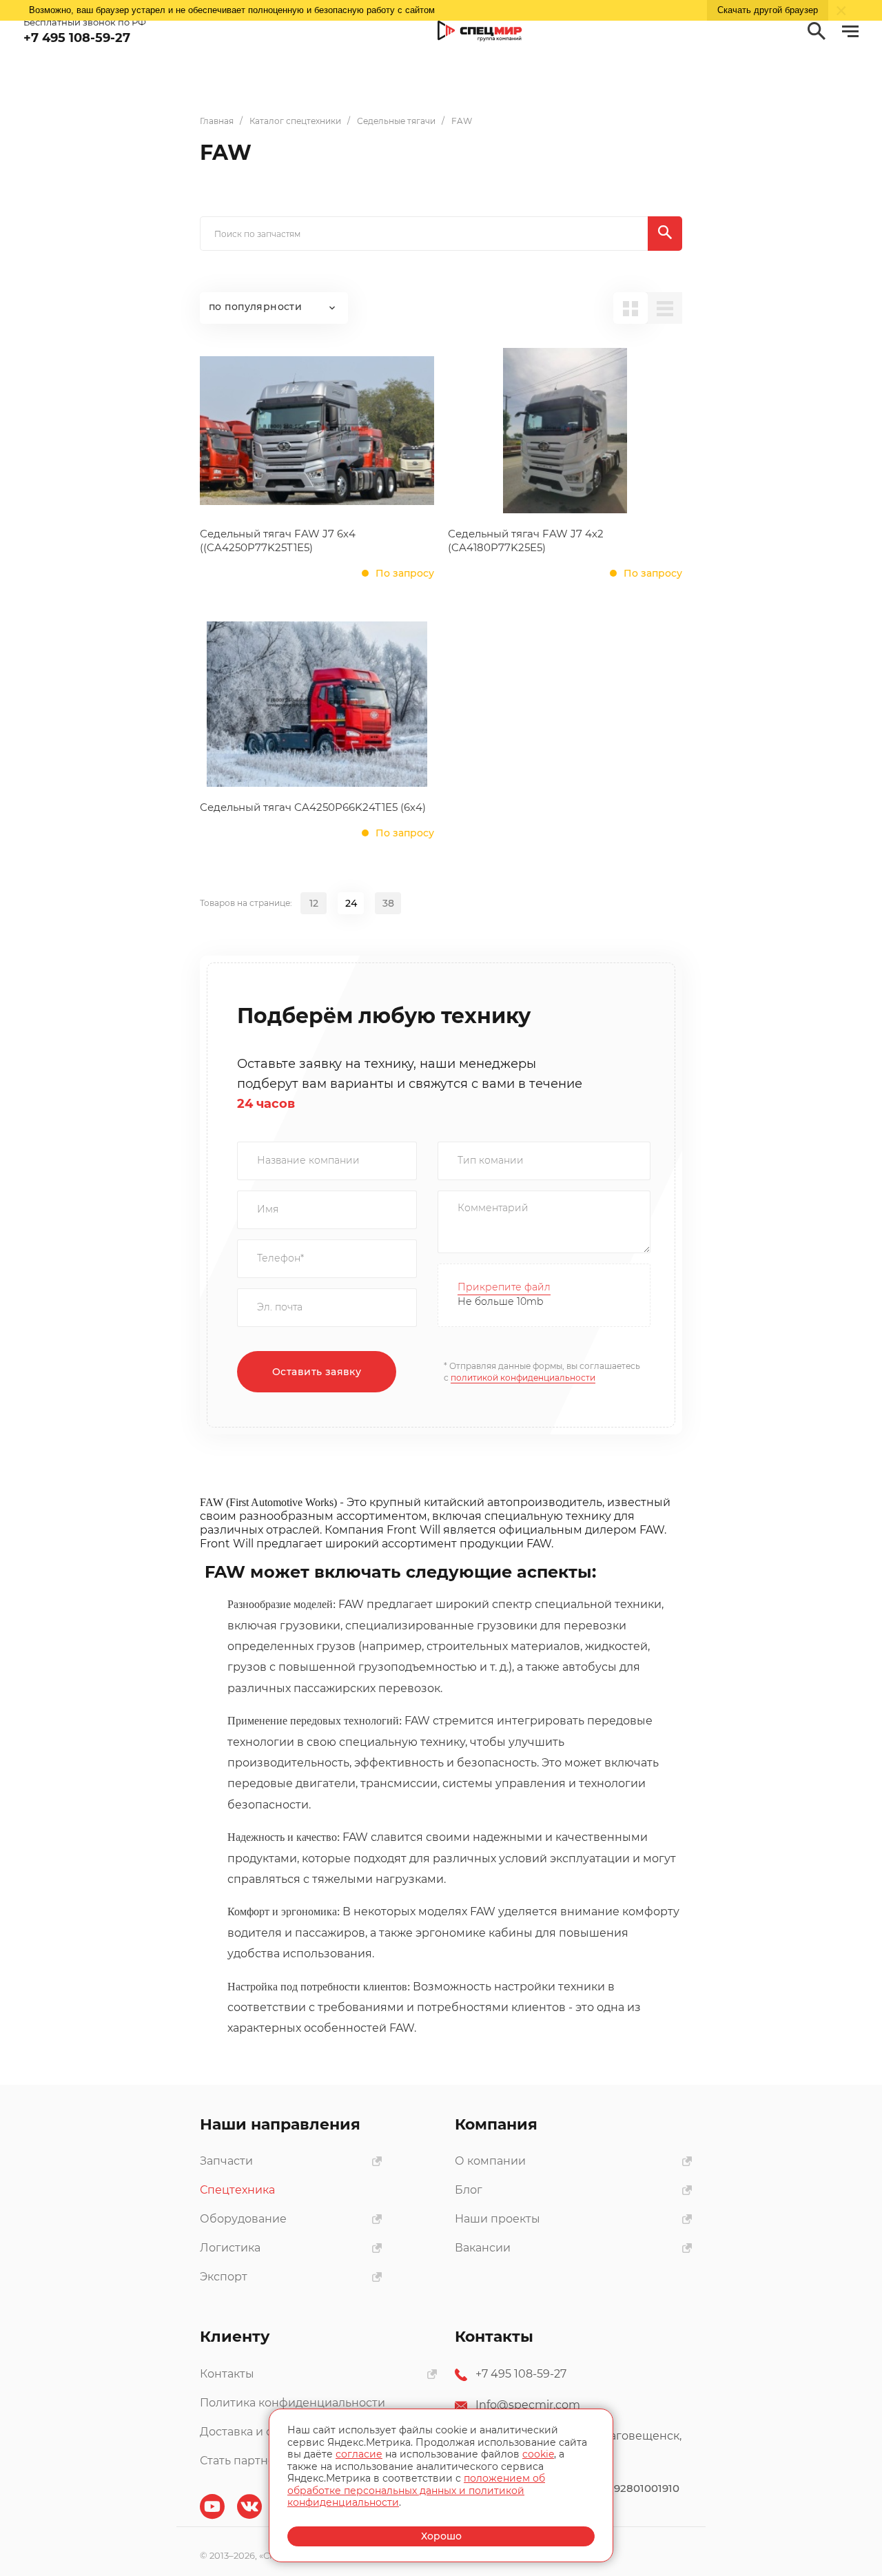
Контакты (227, 2374)
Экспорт (224, 2277)
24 (351, 903)
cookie (538, 2454)
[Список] (665, 308)
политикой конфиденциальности (523, 1378)
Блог (469, 2190)
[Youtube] (212, 2506)
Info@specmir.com (528, 2405)
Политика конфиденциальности (293, 2403)
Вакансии (483, 2248)
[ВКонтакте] (249, 2506)
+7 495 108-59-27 (521, 2374)
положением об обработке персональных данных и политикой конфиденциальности (416, 2490)
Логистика (230, 2248)
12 (314, 903)
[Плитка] (630, 308)
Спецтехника (237, 2190)
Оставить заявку (317, 1372)
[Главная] (480, 31)
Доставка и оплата (253, 2432)
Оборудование (243, 2219)
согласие (359, 2454)
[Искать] (665, 234)
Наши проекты (498, 2219)
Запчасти (226, 2161)
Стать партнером (249, 2461)
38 (388, 903)
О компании (490, 2161)
